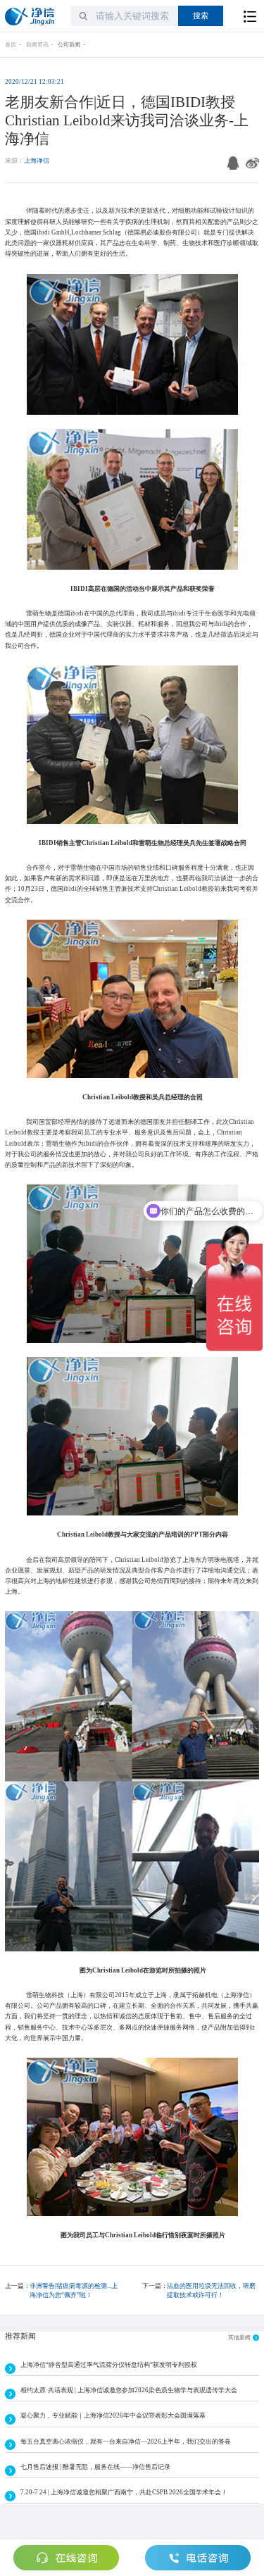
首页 (11, 45)
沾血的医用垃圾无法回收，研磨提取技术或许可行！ (211, 2290)
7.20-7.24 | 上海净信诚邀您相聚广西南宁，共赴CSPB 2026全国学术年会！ (124, 2492)
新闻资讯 (37, 45)
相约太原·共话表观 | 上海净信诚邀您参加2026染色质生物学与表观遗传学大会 (129, 2390)
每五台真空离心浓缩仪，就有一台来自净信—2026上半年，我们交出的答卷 (126, 2441)
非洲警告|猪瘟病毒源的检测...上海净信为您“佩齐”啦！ (74, 2290)
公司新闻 (69, 45)
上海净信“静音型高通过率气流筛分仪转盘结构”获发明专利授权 (109, 2365)
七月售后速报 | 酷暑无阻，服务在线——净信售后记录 (95, 2467)
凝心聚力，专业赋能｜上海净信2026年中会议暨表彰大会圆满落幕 (113, 2415)
